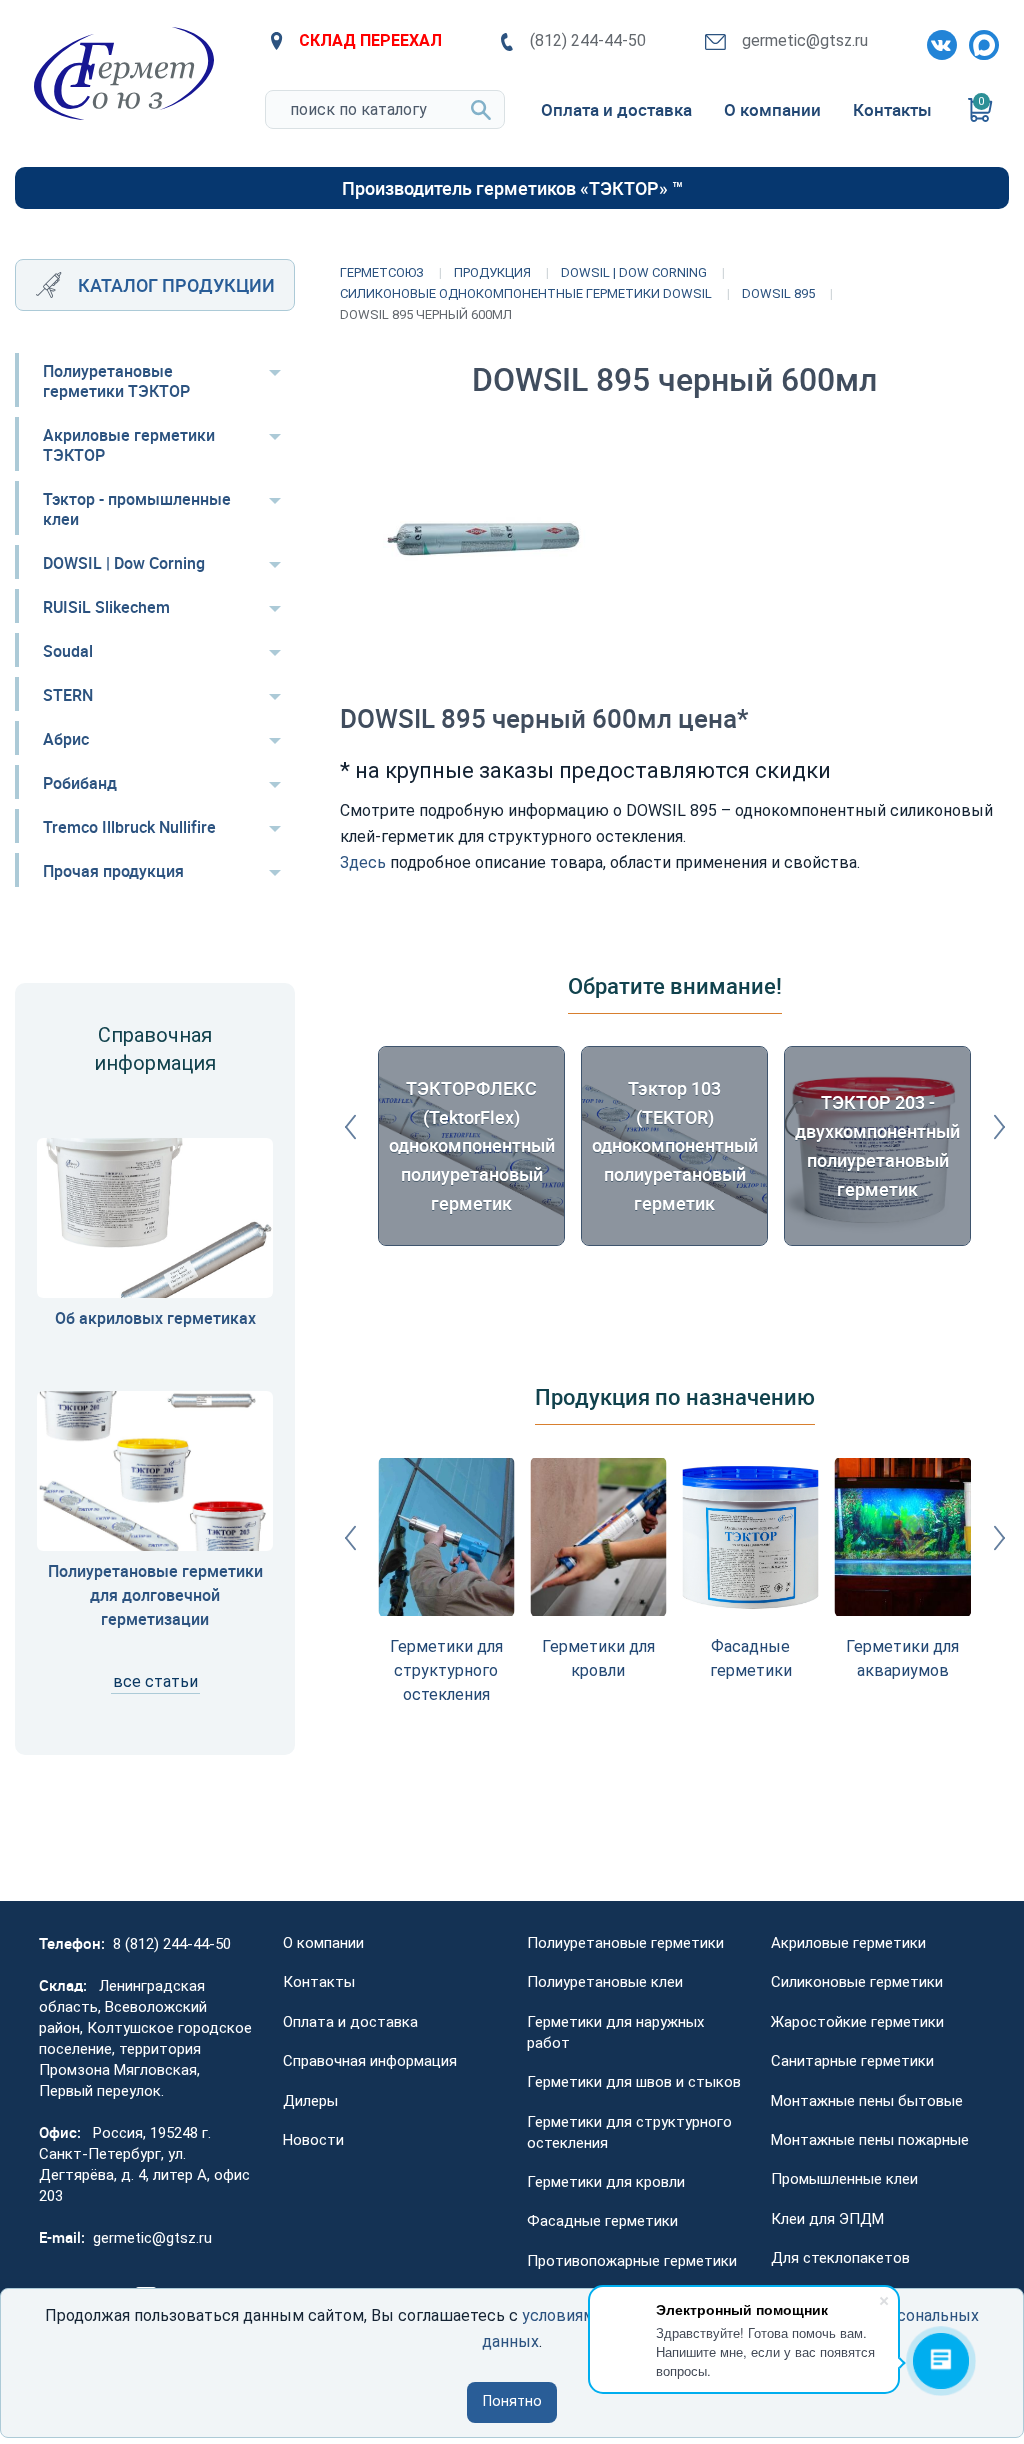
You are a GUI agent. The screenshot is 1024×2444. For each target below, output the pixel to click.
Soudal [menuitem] (68, 651)
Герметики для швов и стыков (634, 2082)
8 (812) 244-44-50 (172, 1944)
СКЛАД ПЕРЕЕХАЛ (370, 40)
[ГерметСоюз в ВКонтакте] (938, 41)
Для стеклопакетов (840, 2258)
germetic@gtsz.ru (805, 40)
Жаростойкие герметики (857, 2022)
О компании (323, 1943)
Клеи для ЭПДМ (827, 2219)
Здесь (363, 862)
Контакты (319, 1982)
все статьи (155, 1681)
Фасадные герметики (602, 2221)
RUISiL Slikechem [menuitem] (106, 607)
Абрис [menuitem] (66, 739)
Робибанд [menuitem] (80, 783)
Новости (313, 2140)
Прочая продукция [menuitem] (113, 871)
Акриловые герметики (848, 1943)
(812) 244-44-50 (588, 40)
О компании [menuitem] (772, 109)
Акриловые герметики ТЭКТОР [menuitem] (129, 445)
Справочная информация (370, 2061)
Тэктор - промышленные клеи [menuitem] (137, 509)
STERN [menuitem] (68, 695)
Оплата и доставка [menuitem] (616, 109)
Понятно (512, 2401)
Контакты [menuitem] (892, 109)
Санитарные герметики (852, 2061)
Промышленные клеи (844, 2179)
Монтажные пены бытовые (867, 2101)
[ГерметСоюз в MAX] (980, 41)
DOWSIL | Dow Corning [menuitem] (124, 563)
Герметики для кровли (606, 2182)
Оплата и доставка (350, 2022)
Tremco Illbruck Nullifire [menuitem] (129, 827)
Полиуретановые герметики (625, 1943)
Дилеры (310, 2101)
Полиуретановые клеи (605, 1982)
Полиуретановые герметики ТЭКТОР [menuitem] (116, 381)
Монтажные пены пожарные (870, 2140)
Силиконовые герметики (857, 1982)
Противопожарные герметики (632, 2261)
